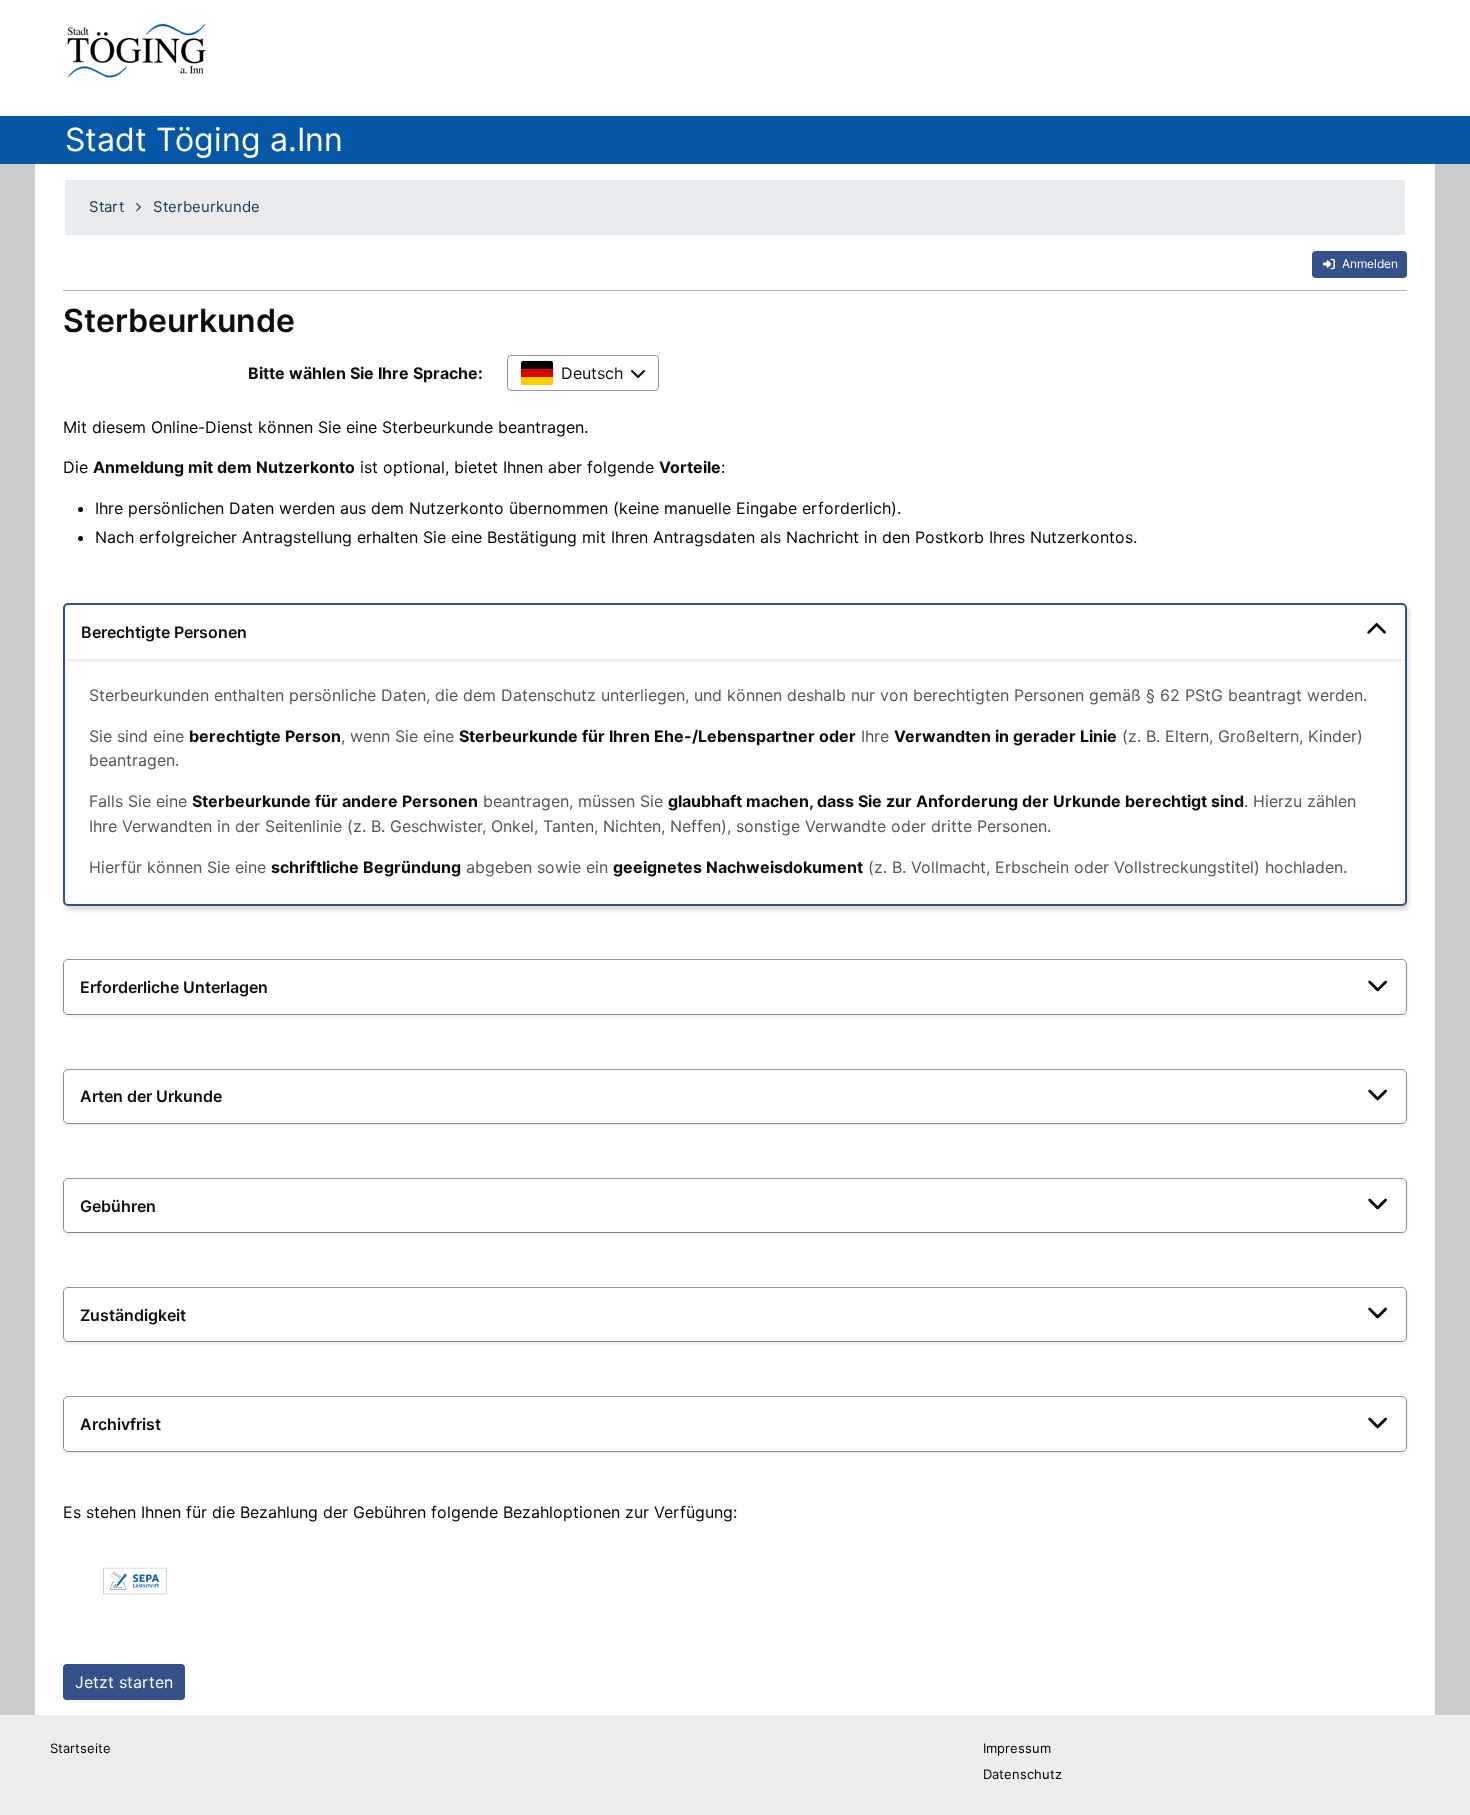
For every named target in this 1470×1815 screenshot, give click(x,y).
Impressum (1017, 1748)
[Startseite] (141, 50)
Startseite (80, 1748)
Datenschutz (1022, 1774)
